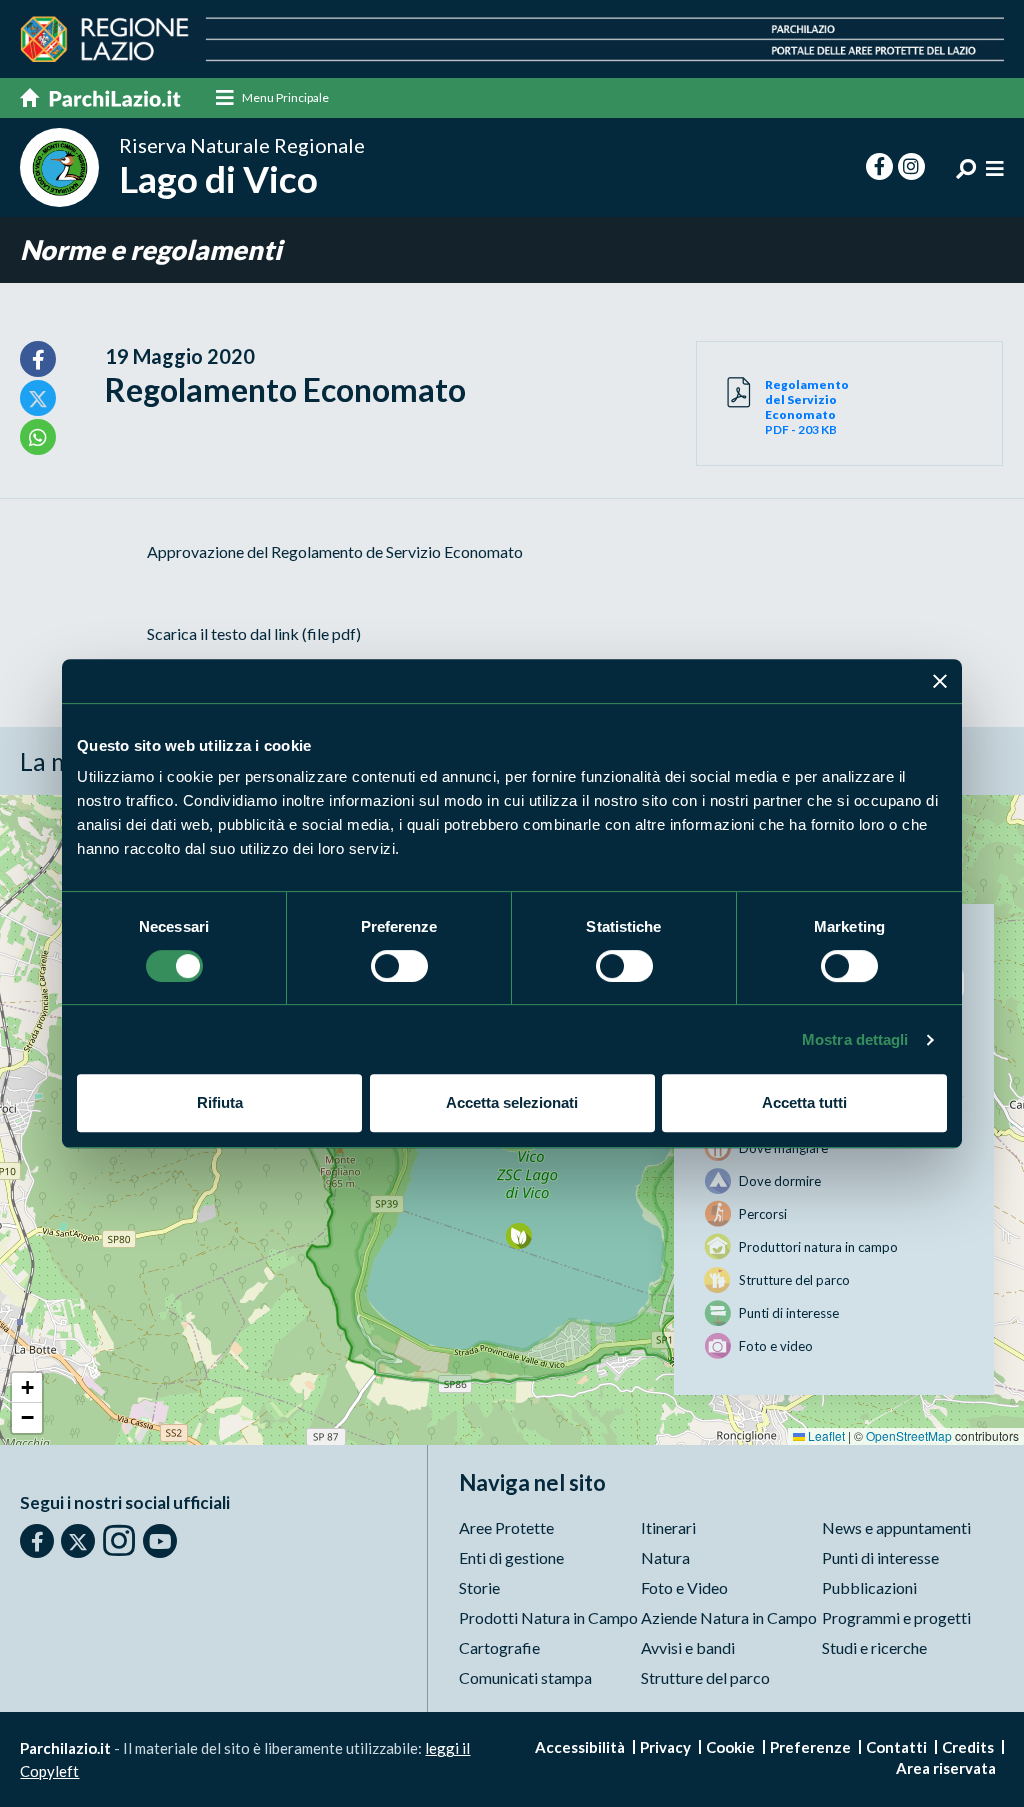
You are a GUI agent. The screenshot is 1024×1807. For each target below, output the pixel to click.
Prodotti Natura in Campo (548, 1617)
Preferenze (810, 1747)
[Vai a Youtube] (160, 1541)
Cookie (730, 1747)
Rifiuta (220, 1102)
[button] (518, 1235)
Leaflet (825, 1435)
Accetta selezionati (512, 1102)
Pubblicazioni (869, 1587)
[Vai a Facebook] (37, 1541)
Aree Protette (506, 1527)
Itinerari (668, 1527)
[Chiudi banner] (940, 681)
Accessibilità (580, 1747)
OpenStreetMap (909, 1435)
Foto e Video (684, 1587)
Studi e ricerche (874, 1647)
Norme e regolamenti (151, 249)
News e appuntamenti (896, 1527)
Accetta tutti (804, 1102)
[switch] (399, 966)
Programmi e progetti (896, 1617)
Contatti (896, 1747)
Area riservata (946, 1768)
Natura (665, 1557)
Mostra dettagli (855, 1039)
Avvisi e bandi (688, 1647)
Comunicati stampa (525, 1677)
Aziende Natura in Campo (729, 1617)
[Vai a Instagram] (119, 1540)
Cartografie (499, 1647)
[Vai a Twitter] (78, 1541)
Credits (968, 1747)
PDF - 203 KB (807, 407)
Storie (479, 1587)
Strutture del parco (705, 1677)
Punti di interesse (880, 1557)
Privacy (665, 1747)
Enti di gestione (511, 1557)
